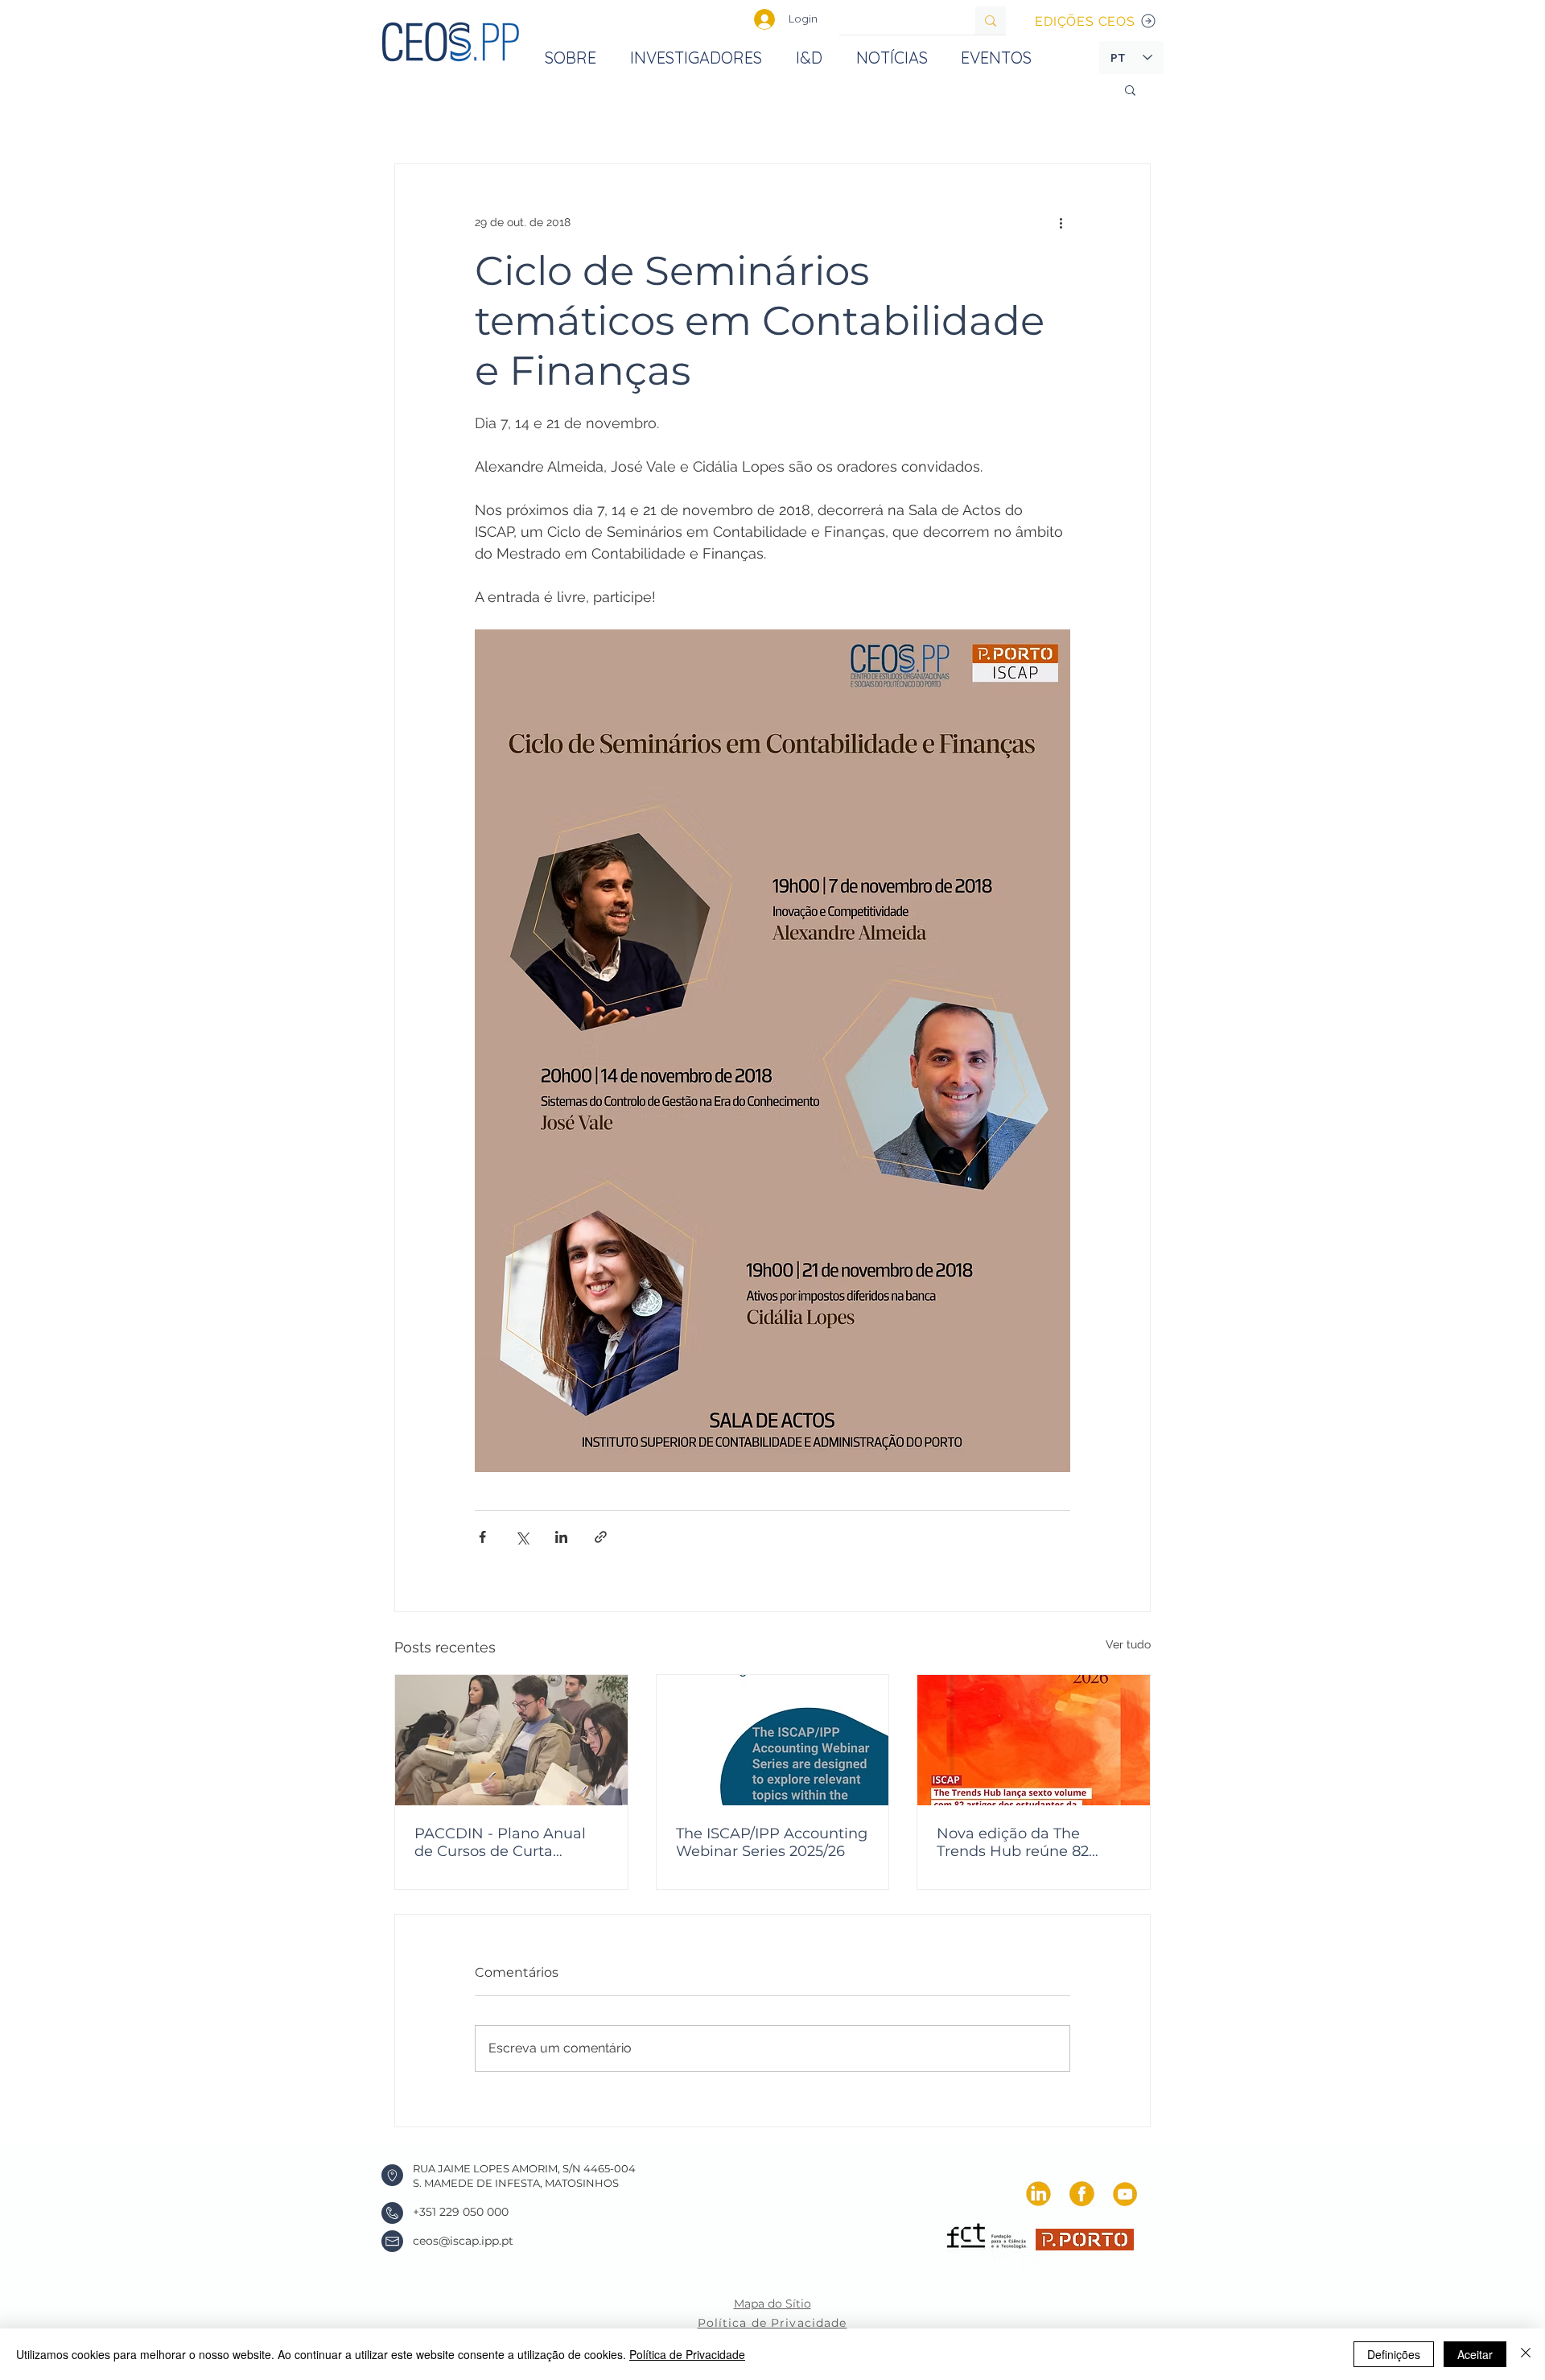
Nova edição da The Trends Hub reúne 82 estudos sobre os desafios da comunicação (1030, 1842)
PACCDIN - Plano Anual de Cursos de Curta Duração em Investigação (507, 1842)
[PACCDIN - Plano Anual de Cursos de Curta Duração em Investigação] (511, 1740)
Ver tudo (1128, 1644)
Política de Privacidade (687, 2354)
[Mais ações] (1061, 222)
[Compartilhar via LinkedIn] (561, 1537)
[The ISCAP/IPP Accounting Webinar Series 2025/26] (773, 1740)
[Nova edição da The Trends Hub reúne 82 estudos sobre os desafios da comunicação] (1034, 1740)
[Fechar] (1526, 2354)
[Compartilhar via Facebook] (482, 1537)
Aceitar (1475, 2354)
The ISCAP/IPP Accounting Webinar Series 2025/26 (772, 1842)
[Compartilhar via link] (601, 1537)
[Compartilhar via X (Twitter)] (522, 1537)
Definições (1394, 2354)
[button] (1130, 89)
